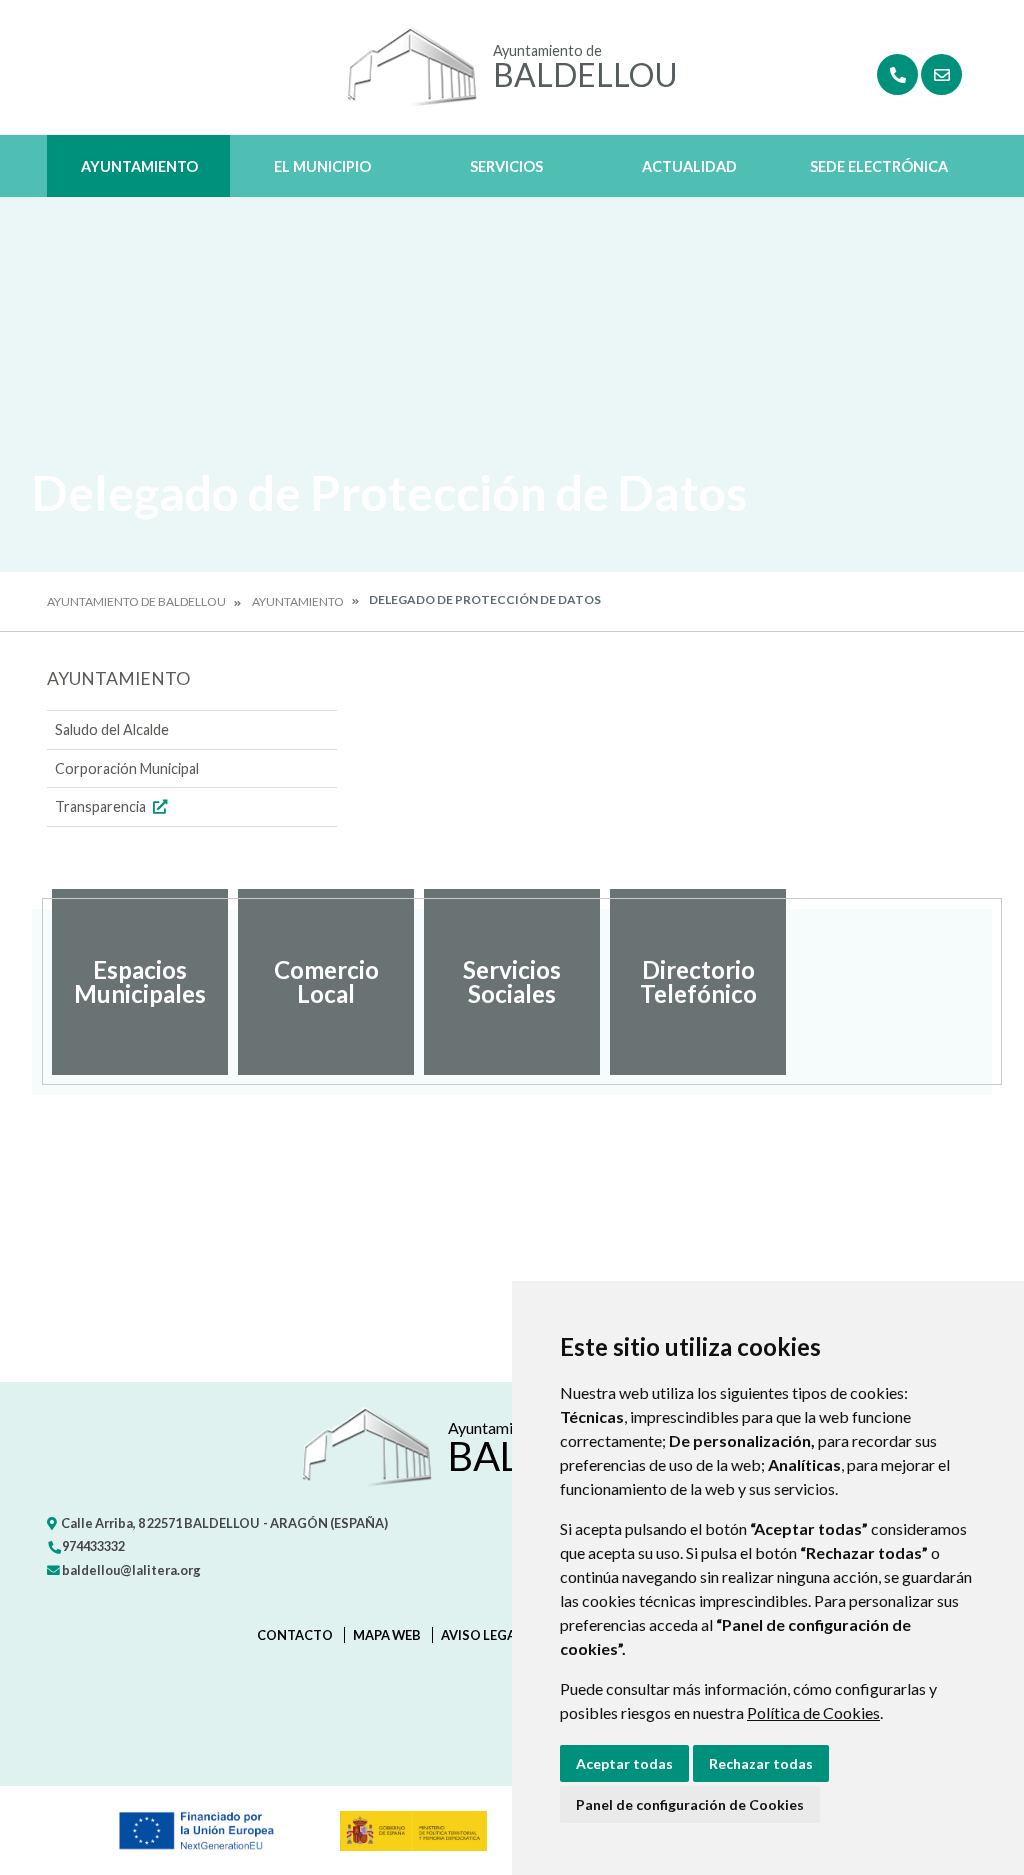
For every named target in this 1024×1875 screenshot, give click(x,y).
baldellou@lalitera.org (130, 1570)
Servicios (506, 166)
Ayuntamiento (139, 166)
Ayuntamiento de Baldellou (136, 601)
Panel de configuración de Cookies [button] (690, 1804)
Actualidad (689, 166)
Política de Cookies (813, 1712)
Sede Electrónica (879, 166)
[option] (140, 982)
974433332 (92, 1546)
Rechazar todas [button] (761, 1763)
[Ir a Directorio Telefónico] (897, 74)
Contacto (295, 1635)
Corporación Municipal (127, 768)
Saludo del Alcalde (112, 729)
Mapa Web (387, 1635)
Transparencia (102, 806)
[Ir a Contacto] (941, 74)
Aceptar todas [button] (624, 1763)
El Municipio (322, 166)
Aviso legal (482, 1635)
